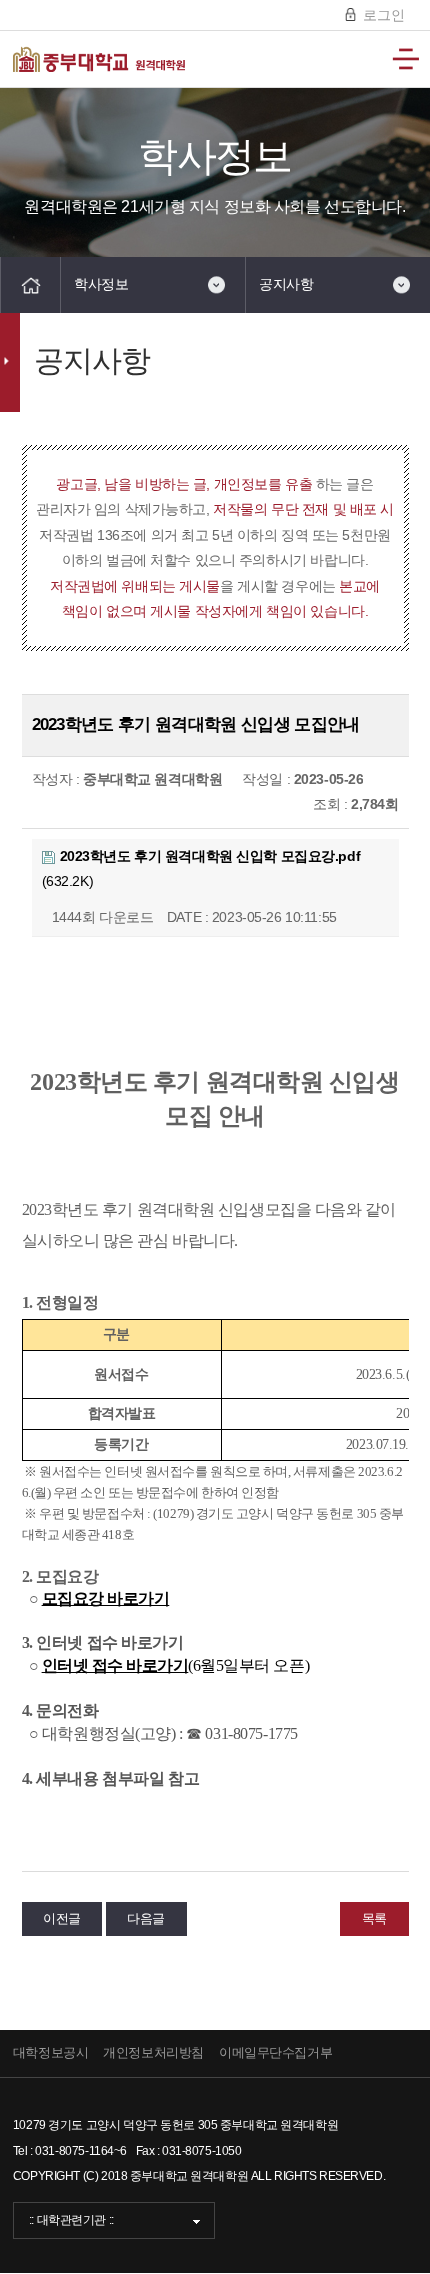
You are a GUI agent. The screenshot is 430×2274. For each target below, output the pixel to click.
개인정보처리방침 (153, 2052)
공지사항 (286, 284)
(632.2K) (201, 869)
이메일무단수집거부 (275, 2052)
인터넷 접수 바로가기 (115, 1665)
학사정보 (101, 284)
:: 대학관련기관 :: (71, 2220)
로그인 (382, 15)
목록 (374, 1918)
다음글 (146, 1918)
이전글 (62, 1918)
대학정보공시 (50, 2052)
